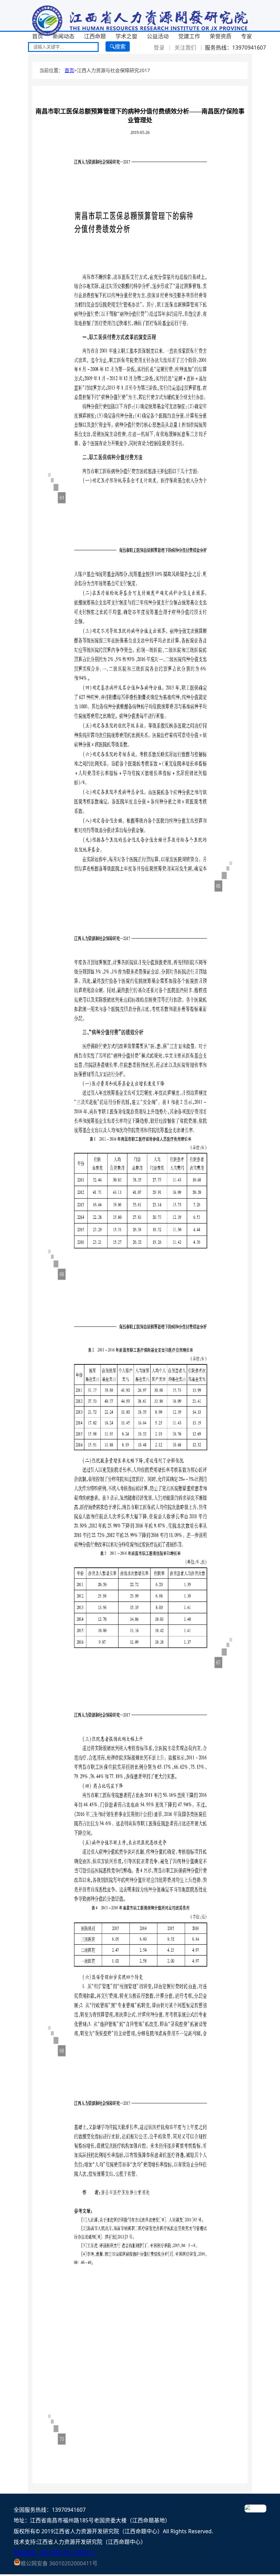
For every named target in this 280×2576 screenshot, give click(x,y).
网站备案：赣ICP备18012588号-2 (54, 2553)
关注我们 (185, 48)
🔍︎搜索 (118, 46)
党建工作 (189, 36)
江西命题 (95, 36)
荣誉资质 (221, 36)
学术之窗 (126, 36)
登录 (159, 48)
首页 (38, 36)
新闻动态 (64, 36)
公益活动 (158, 36)
